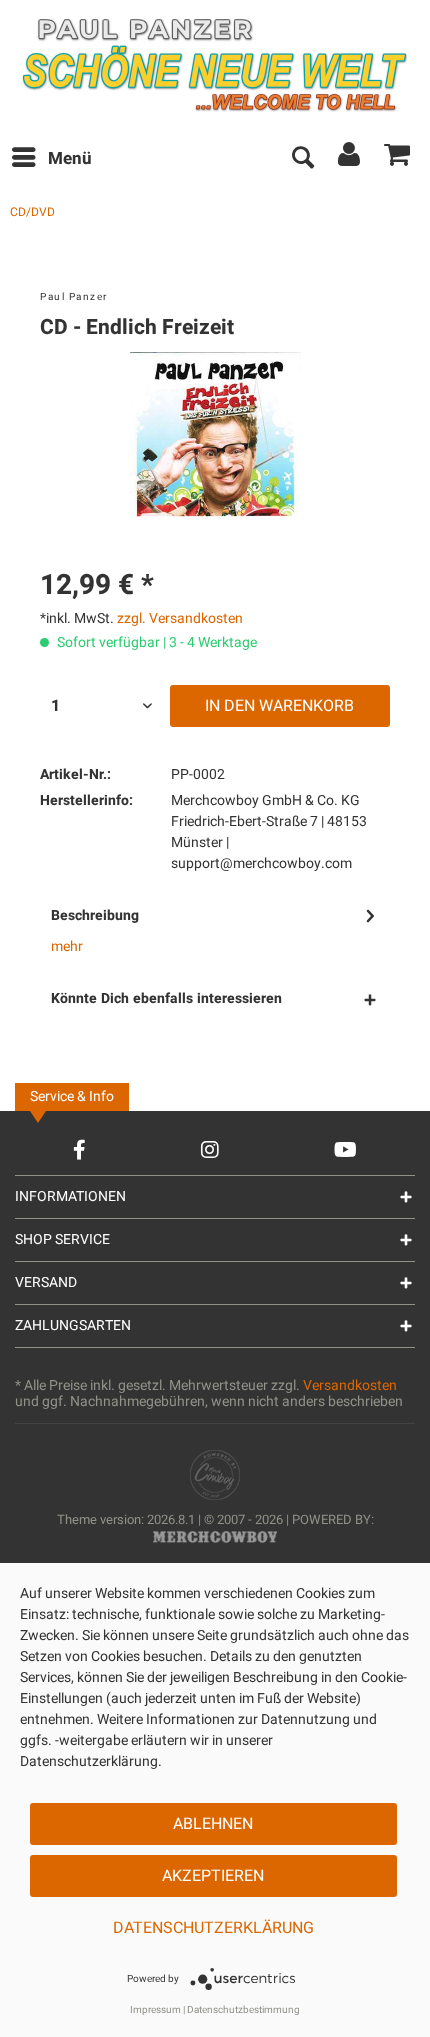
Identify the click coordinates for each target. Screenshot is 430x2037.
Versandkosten (350, 1385)
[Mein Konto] (350, 159)
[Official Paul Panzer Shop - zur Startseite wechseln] (213, 65)
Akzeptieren (213, 1876)
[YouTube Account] (345, 1149)
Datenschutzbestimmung (243, 2010)
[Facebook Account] (79, 1149)
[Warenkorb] (398, 159)
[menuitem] (51, 159)
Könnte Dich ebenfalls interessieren (166, 998)
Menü (70, 158)
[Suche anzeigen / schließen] (302, 159)
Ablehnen (213, 1824)
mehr (67, 946)
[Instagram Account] (210, 1149)
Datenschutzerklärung (213, 1928)
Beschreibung (95, 915)
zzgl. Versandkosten (180, 618)
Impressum (155, 2010)
